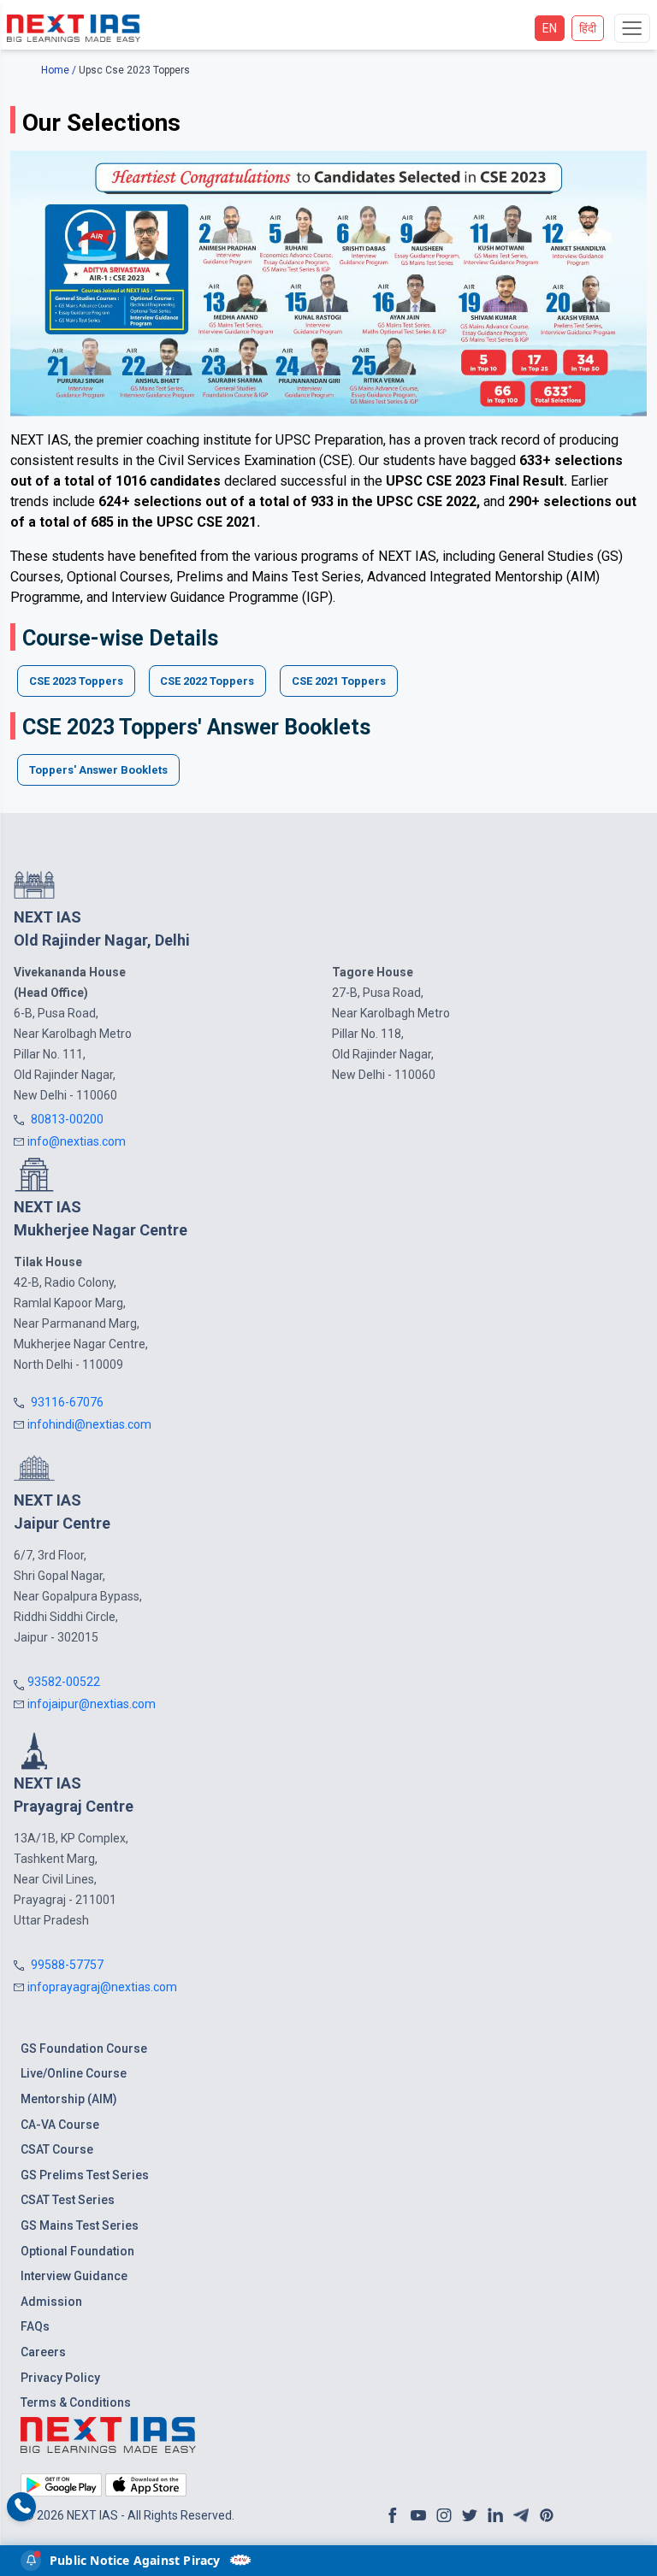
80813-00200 (67, 1119)
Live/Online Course (74, 2073)
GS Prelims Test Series (85, 2175)
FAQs (35, 2326)
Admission (51, 2302)
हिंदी (588, 28)
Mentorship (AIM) (69, 2099)
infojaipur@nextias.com (92, 1704)
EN (550, 28)
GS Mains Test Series (80, 2225)
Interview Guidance (74, 2276)
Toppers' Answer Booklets (98, 770)
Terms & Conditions (76, 2402)
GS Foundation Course (84, 2048)
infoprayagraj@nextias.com (102, 1987)
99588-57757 (67, 1965)
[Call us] (22, 2507)
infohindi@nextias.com (89, 1424)
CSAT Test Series (68, 2200)
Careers (43, 2352)
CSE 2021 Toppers (339, 681)
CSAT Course (57, 2149)
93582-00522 (64, 1682)
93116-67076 (67, 1402)
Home (55, 70)
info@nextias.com (77, 1141)
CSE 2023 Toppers (76, 681)
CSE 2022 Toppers (207, 681)
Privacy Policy (60, 2378)
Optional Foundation (77, 2251)
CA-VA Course (60, 2125)
